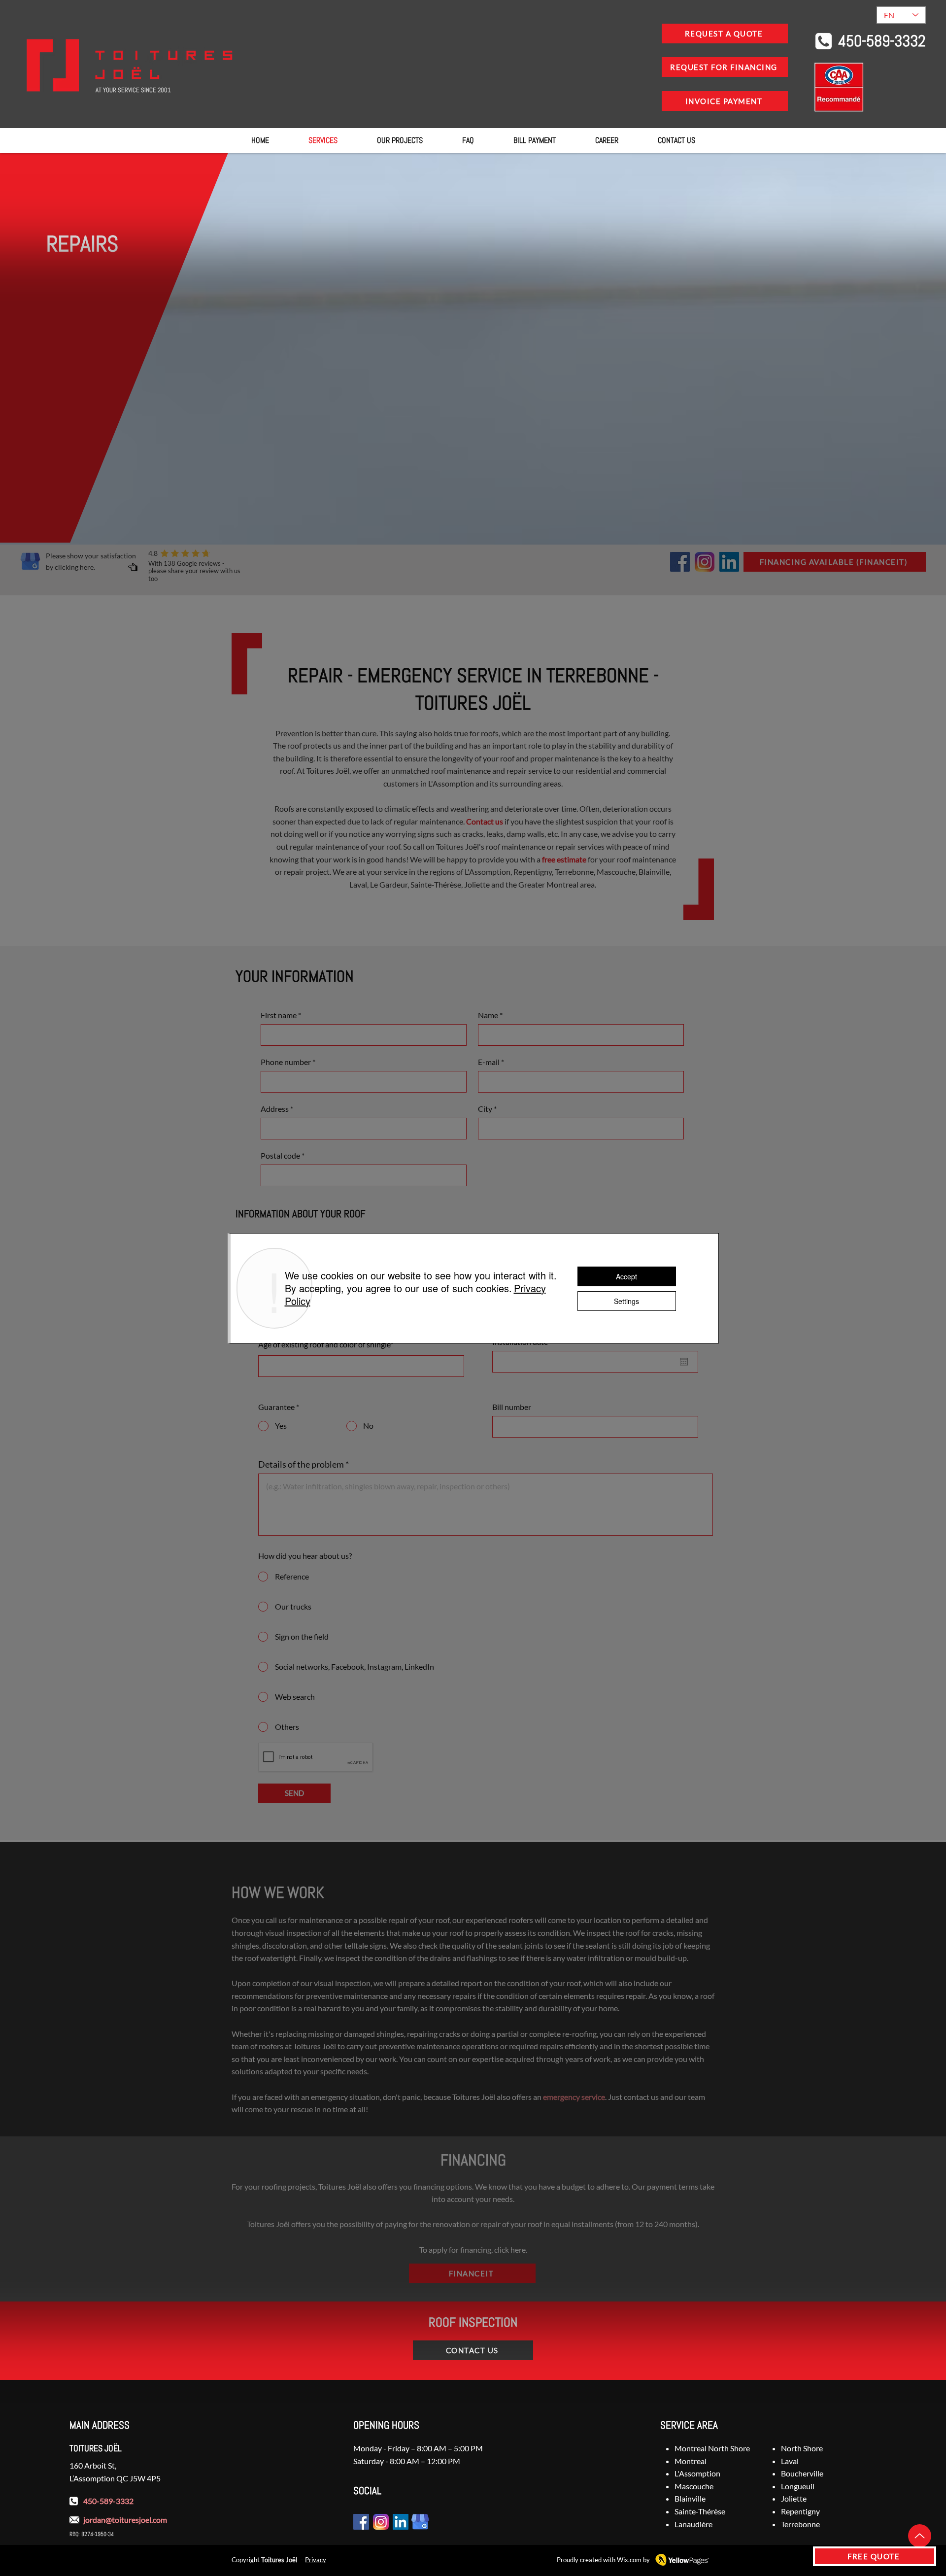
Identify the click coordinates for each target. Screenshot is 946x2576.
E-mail (489, 1062)
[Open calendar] (684, 1362)
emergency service (574, 2097)
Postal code (280, 1156)
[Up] (920, 2536)
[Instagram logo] (705, 562)
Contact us (485, 821)
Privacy (316, 2560)
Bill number (512, 1407)
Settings (626, 1301)
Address (275, 1109)
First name (279, 1015)
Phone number (286, 1062)
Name (488, 1015)
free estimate (564, 859)
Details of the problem (301, 1464)
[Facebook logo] (680, 562)
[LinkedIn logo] (729, 562)
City (485, 1109)
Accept (626, 1276)
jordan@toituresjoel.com (125, 2520)
